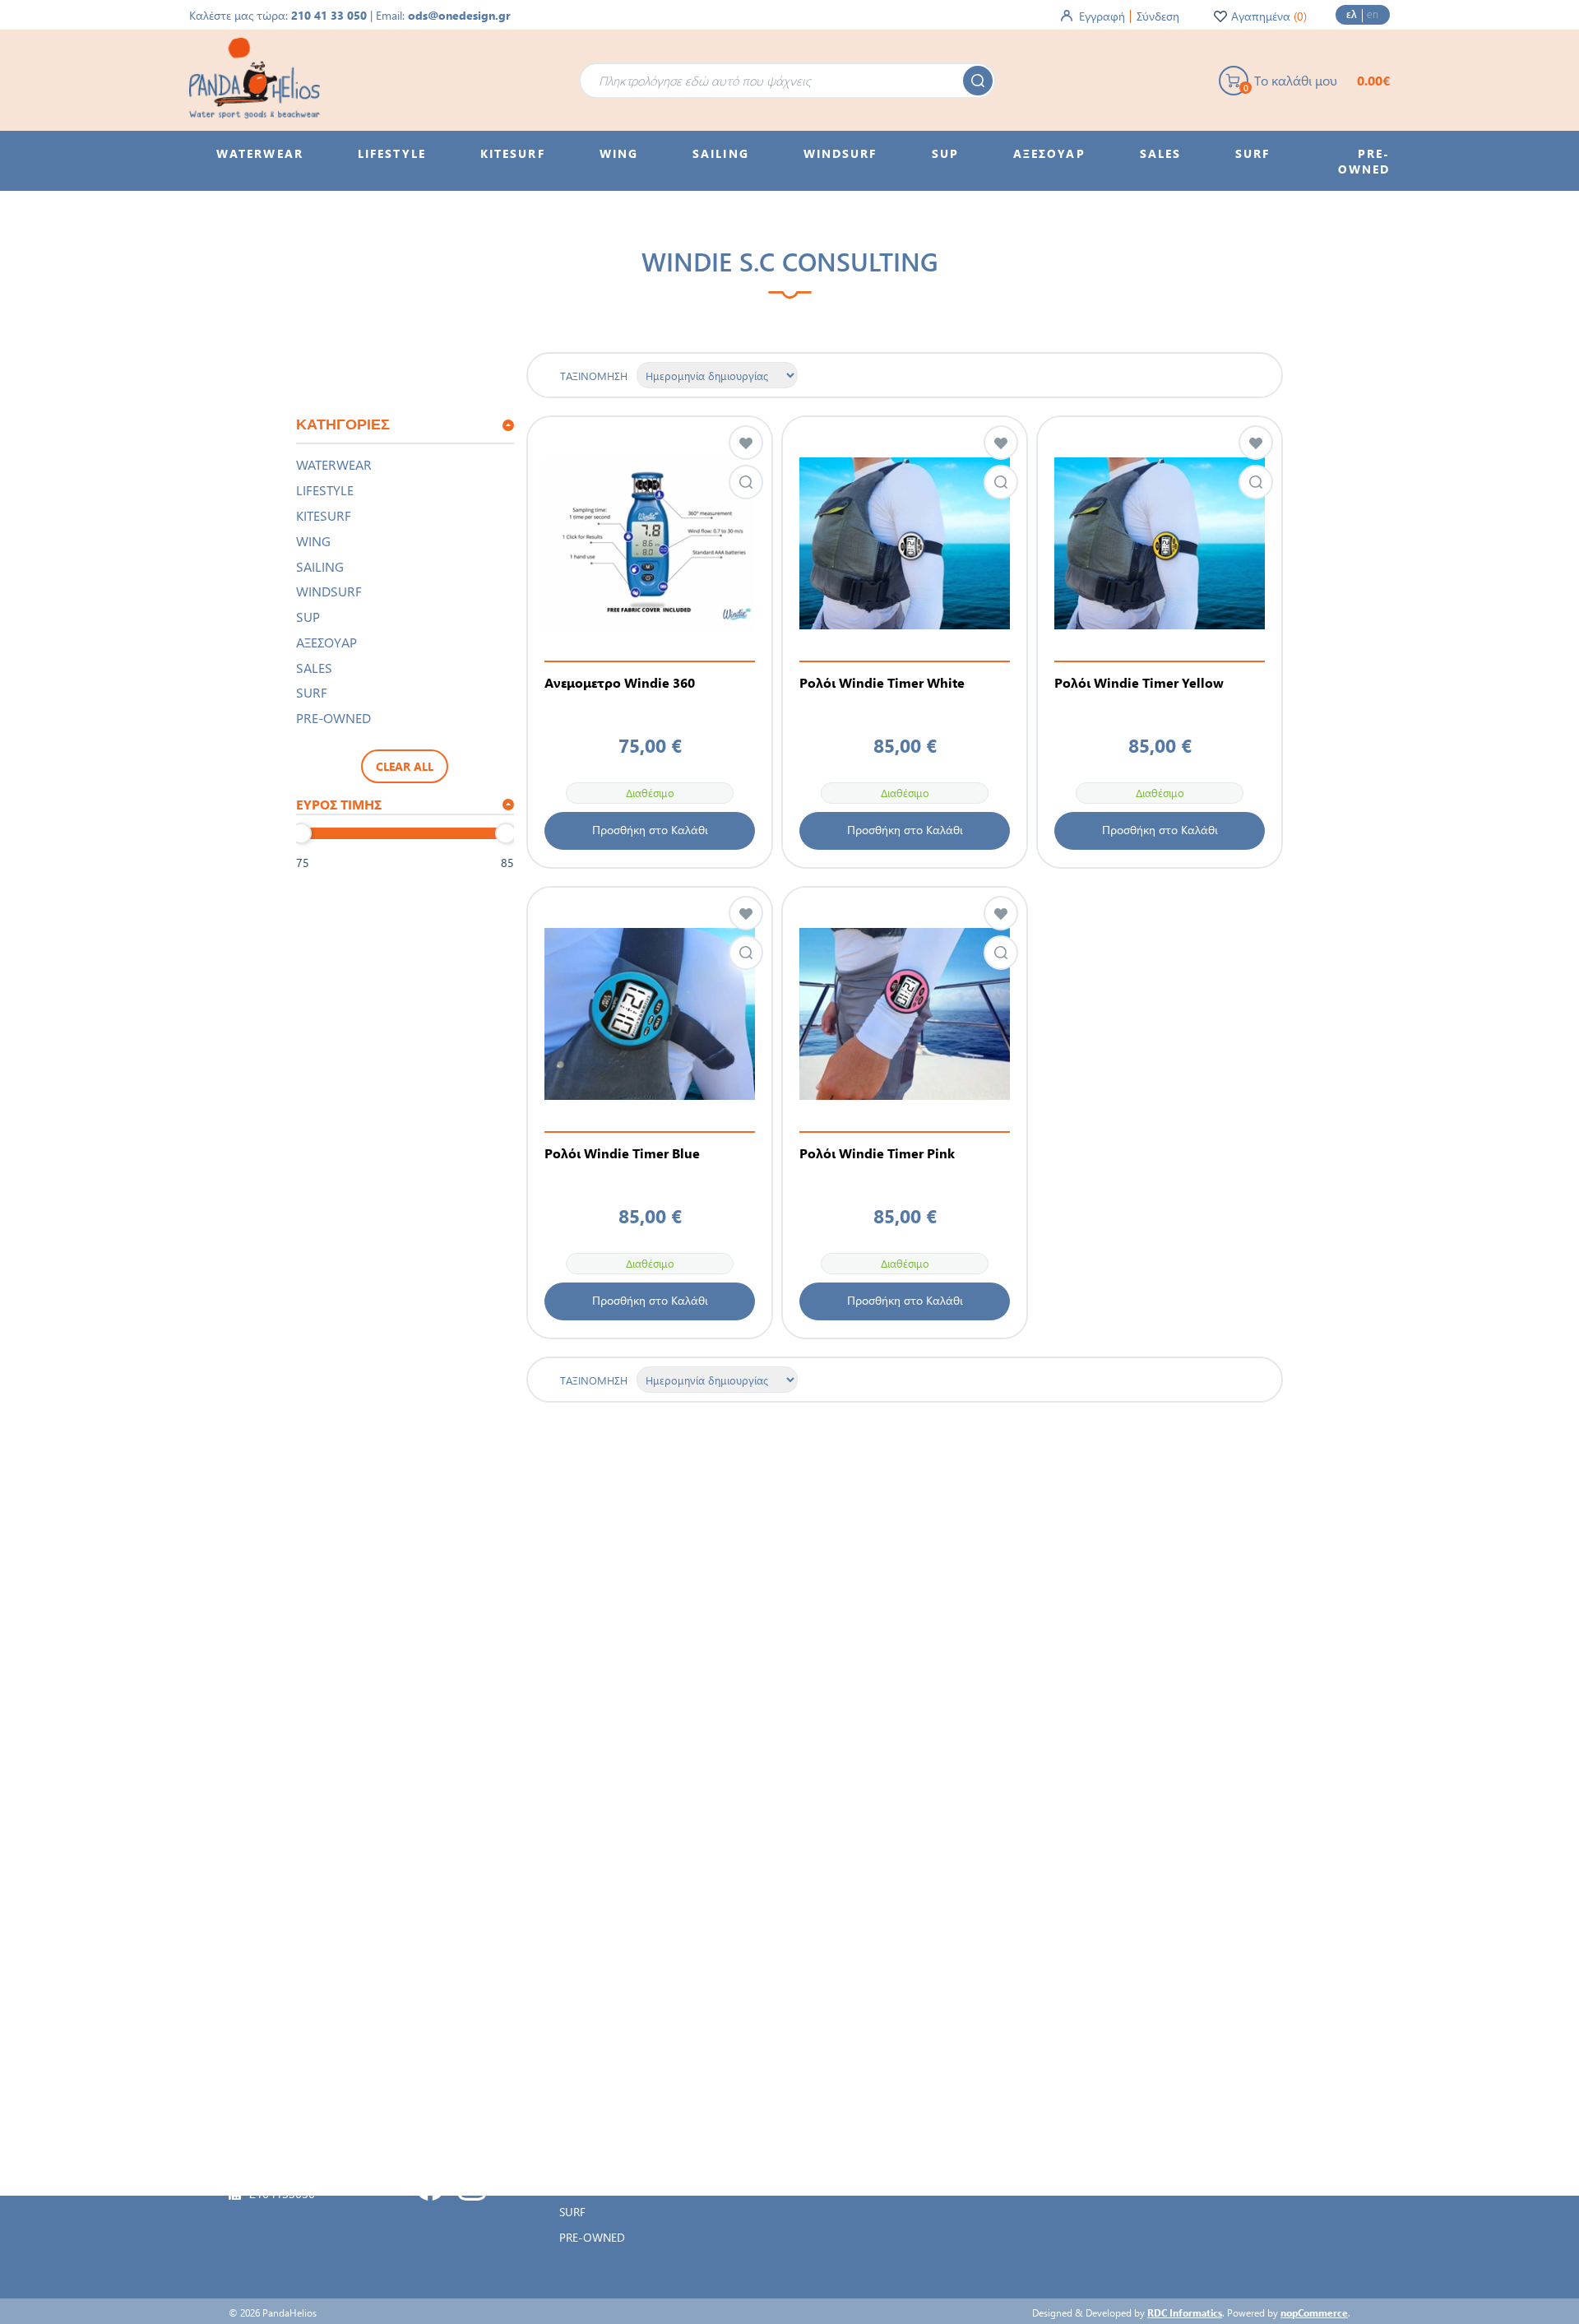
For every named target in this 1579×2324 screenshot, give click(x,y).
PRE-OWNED (333, 718)
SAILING (320, 566)
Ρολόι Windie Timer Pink (877, 1153)
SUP (308, 617)
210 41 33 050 (329, 15)
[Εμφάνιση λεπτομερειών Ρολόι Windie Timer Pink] (905, 1014)
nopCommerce (1314, 2312)
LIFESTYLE (325, 490)
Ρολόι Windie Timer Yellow (1139, 683)
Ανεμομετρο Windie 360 (620, 683)
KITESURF (324, 515)
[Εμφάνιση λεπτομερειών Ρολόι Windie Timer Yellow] (1160, 543)
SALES (314, 668)
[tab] (405, 426)
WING (313, 541)
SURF (312, 692)
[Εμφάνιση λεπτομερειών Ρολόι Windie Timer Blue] (650, 1014)
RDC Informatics (1185, 2312)
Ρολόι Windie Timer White (882, 683)
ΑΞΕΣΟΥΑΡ (326, 642)
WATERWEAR (334, 464)
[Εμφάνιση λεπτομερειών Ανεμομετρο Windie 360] (650, 543)
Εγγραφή (1102, 16)
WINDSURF (329, 591)
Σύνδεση (1158, 16)
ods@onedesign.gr (459, 15)
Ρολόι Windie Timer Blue (622, 1153)
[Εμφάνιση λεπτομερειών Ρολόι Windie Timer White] (905, 543)
